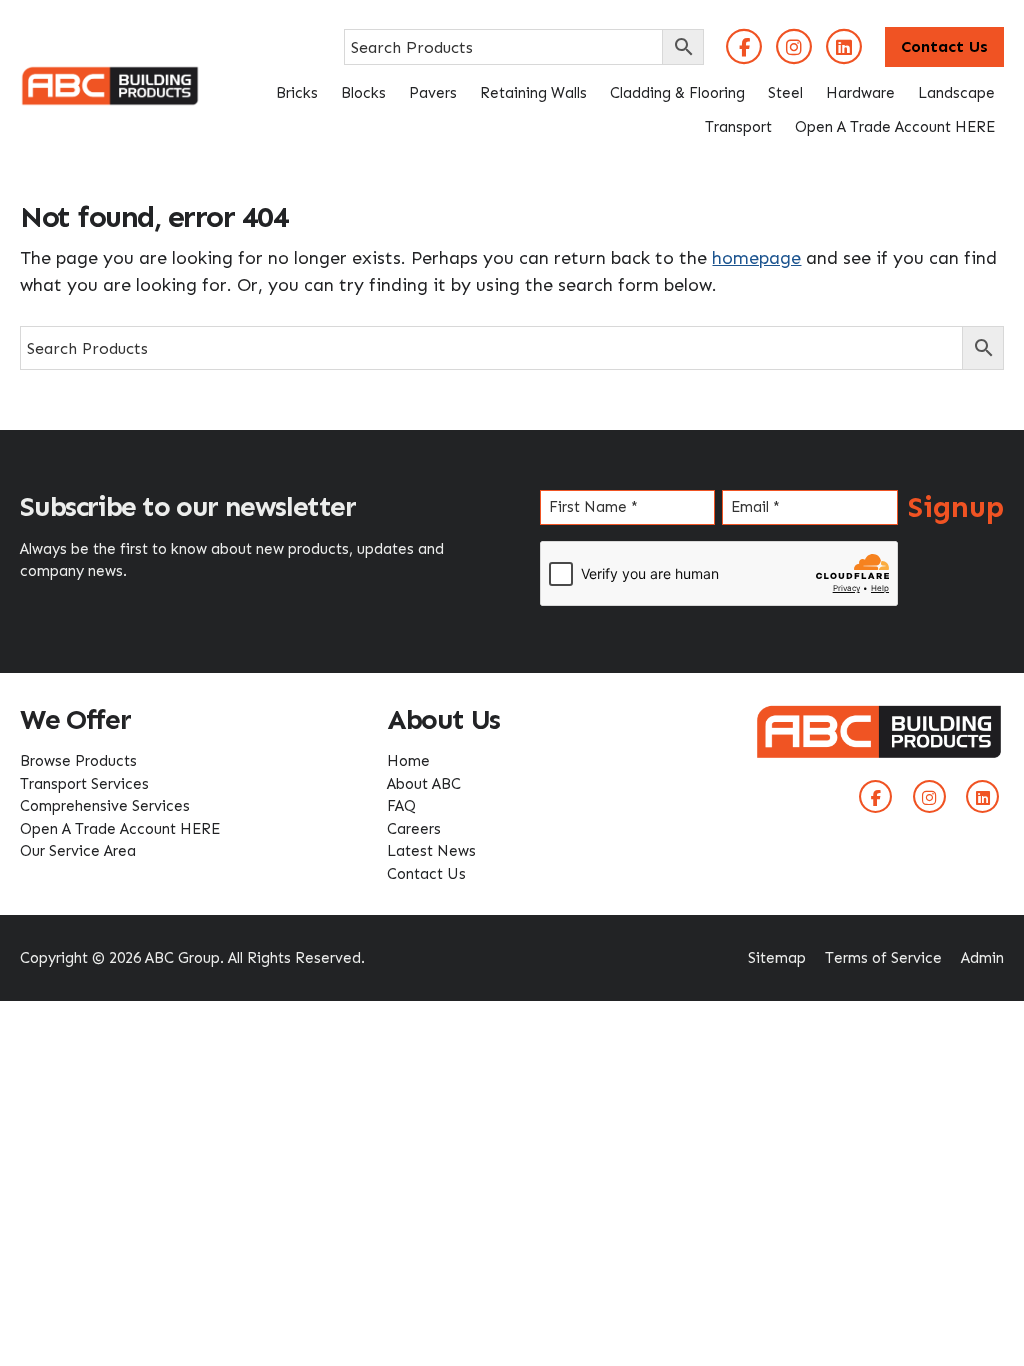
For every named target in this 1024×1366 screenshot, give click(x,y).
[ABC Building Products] (110, 78)
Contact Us (944, 46)
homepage (756, 258)
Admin (982, 958)
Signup (956, 507)
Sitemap (777, 958)
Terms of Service (883, 958)
